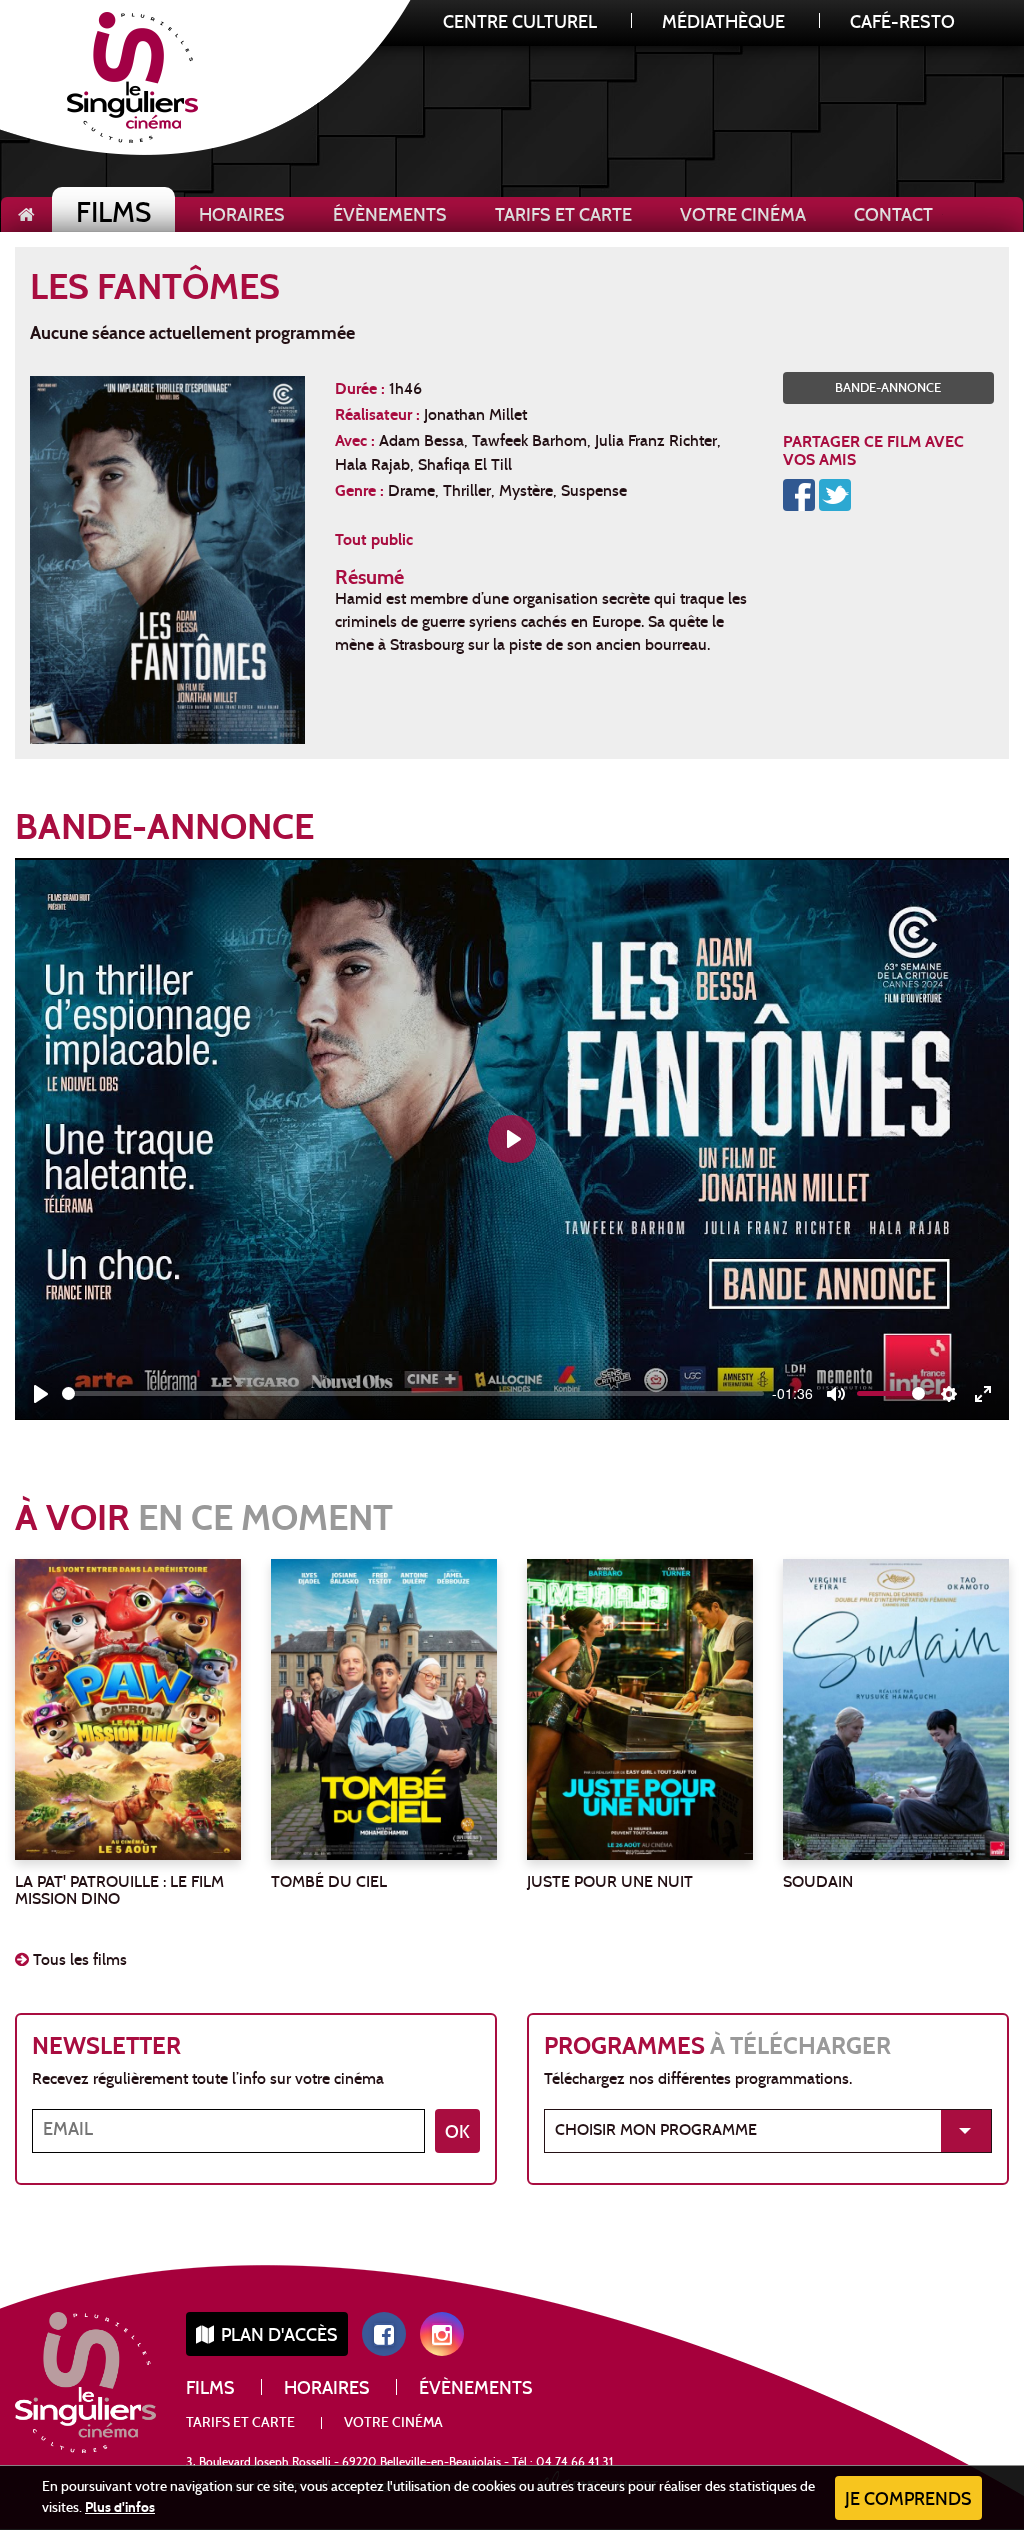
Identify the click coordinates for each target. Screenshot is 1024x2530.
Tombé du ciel (329, 1883)
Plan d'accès (277, 2336)
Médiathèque (723, 23)
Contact (893, 216)
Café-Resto (902, 23)
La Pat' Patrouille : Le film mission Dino (119, 1892)
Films (113, 215)
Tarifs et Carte (563, 216)
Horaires (242, 216)
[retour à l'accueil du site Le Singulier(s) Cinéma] (26, 214)
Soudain (818, 1883)
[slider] (413, 1393)
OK (457, 2133)
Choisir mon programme (656, 2131)
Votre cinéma (743, 216)
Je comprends (908, 2500)
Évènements (390, 216)
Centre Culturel (520, 23)
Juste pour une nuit (610, 1883)
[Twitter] (835, 493)
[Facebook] (799, 493)
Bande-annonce (888, 389)
